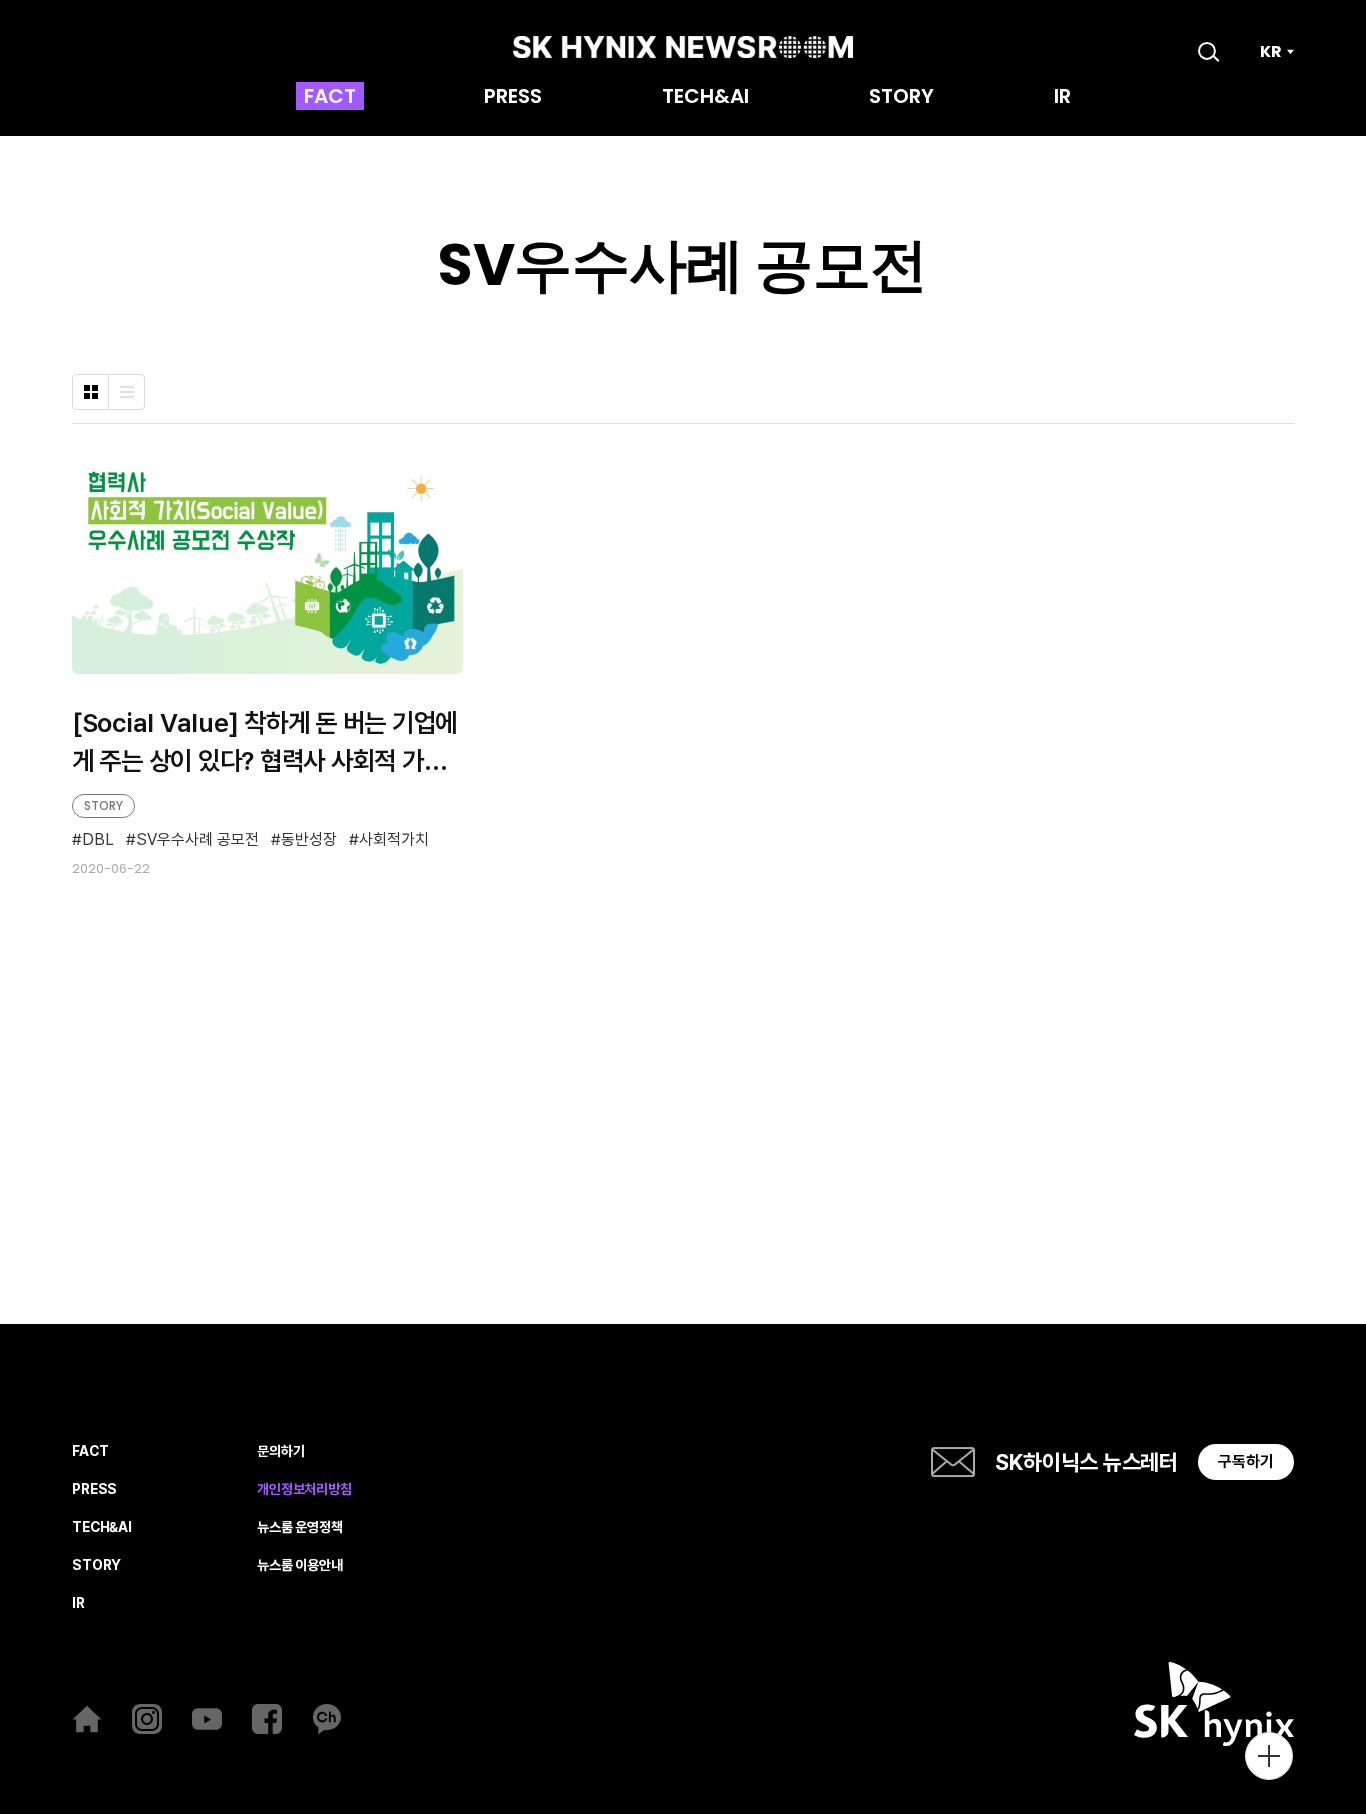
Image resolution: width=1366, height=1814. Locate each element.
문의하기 (280, 1451)
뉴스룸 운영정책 (300, 1527)
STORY (901, 98)
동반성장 (309, 840)
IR (1062, 98)
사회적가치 (394, 840)
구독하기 (1246, 1461)
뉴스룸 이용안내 (300, 1565)
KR (1271, 52)
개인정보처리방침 (304, 1489)
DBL (98, 840)
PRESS (513, 98)
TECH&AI (705, 98)
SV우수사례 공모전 (197, 840)
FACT (330, 98)
